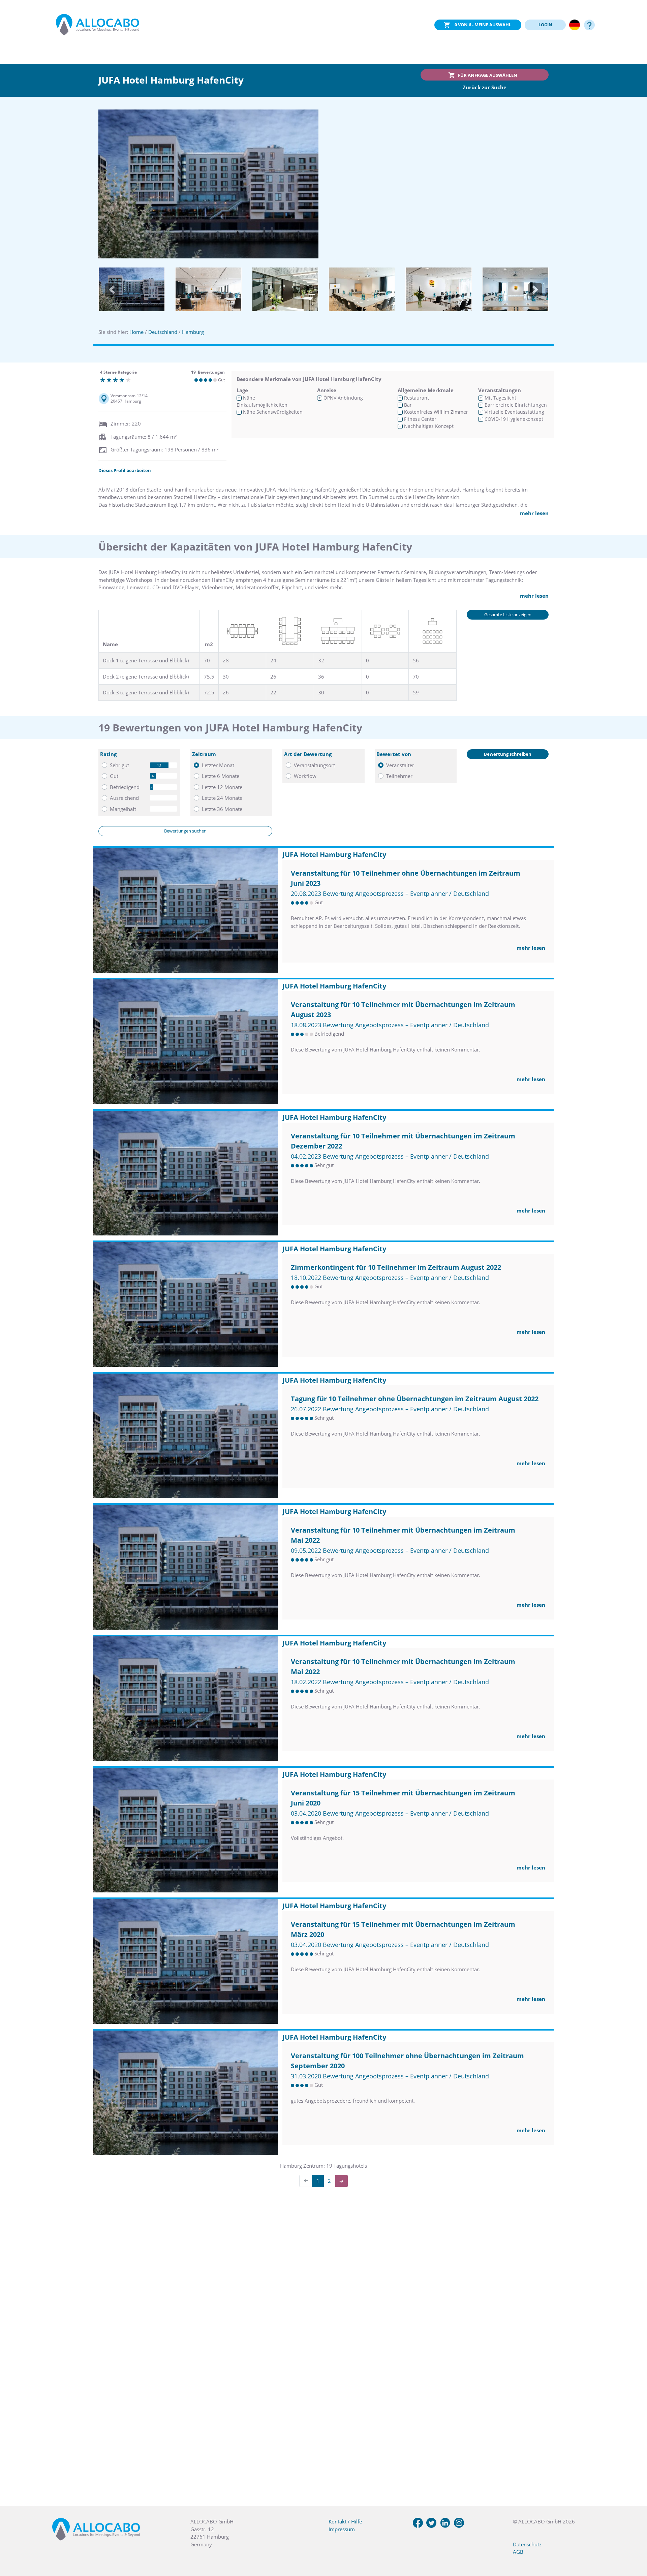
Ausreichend (124, 798)
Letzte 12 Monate (222, 787)
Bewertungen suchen (185, 831)
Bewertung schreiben (508, 754)
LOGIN (545, 25)
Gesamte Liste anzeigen (508, 615)
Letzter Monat (218, 765)
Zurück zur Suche (485, 87)
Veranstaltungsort (314, 765)
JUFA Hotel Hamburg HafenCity (334, 855)
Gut (114, 776)
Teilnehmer (399, 776)
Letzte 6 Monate (221, 776)
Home (136, 332)
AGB (518, 2552)
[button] (112, 290)
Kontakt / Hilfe (345, 2521)
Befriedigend (125, 787)
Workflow (305, 776)
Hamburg (193, 332)
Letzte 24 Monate (222, 798)
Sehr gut (119, 765)
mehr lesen (534, 513)
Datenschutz (527, 2544)
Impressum (342, 2529)
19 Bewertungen (208, 372)
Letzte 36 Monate (222, 809)
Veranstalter (400, 765)
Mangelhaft (123, 809)
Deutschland (163, 332)
